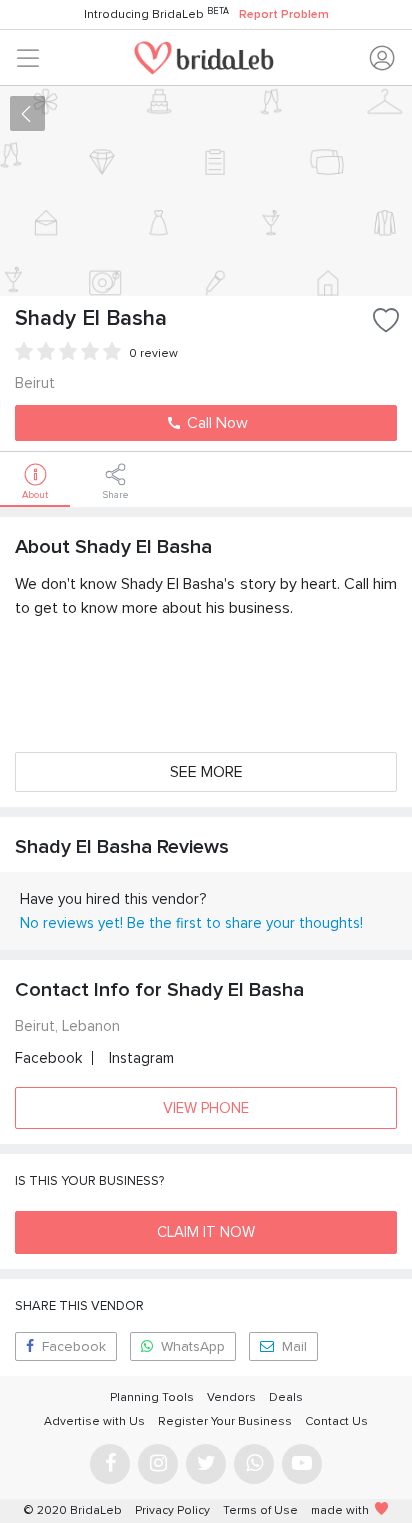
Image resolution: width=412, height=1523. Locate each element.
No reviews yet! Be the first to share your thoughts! (191, 923)
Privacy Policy (172, 1510)
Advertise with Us (94, 1421)
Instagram (141, 1058)
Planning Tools (152, 1397)
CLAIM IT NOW (206, 1232)
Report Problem (284, 14)
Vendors (231, 1397)
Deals (286, 1397)
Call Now (215, 423)
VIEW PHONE (206, 1108)
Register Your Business (225, 1421)
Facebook (48, 1058)
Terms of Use (260, 1510)
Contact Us (336, 1421)
